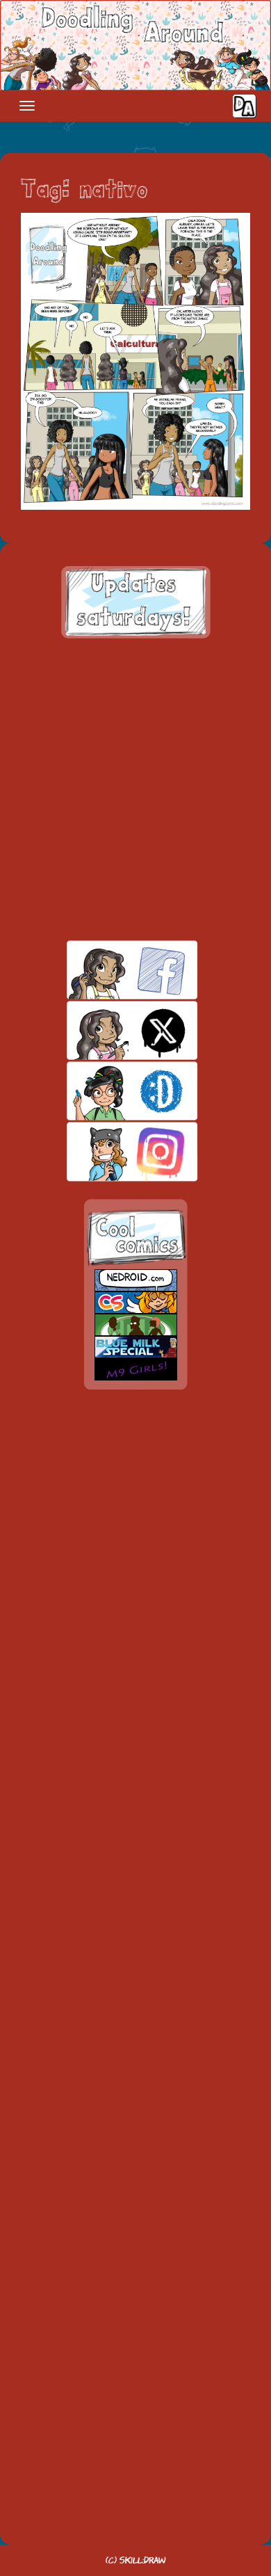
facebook (108, 970)
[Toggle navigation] (27, 106)
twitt (108, 1030)
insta (108, 1151)
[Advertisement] (135, 789)
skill (108, 1091)
